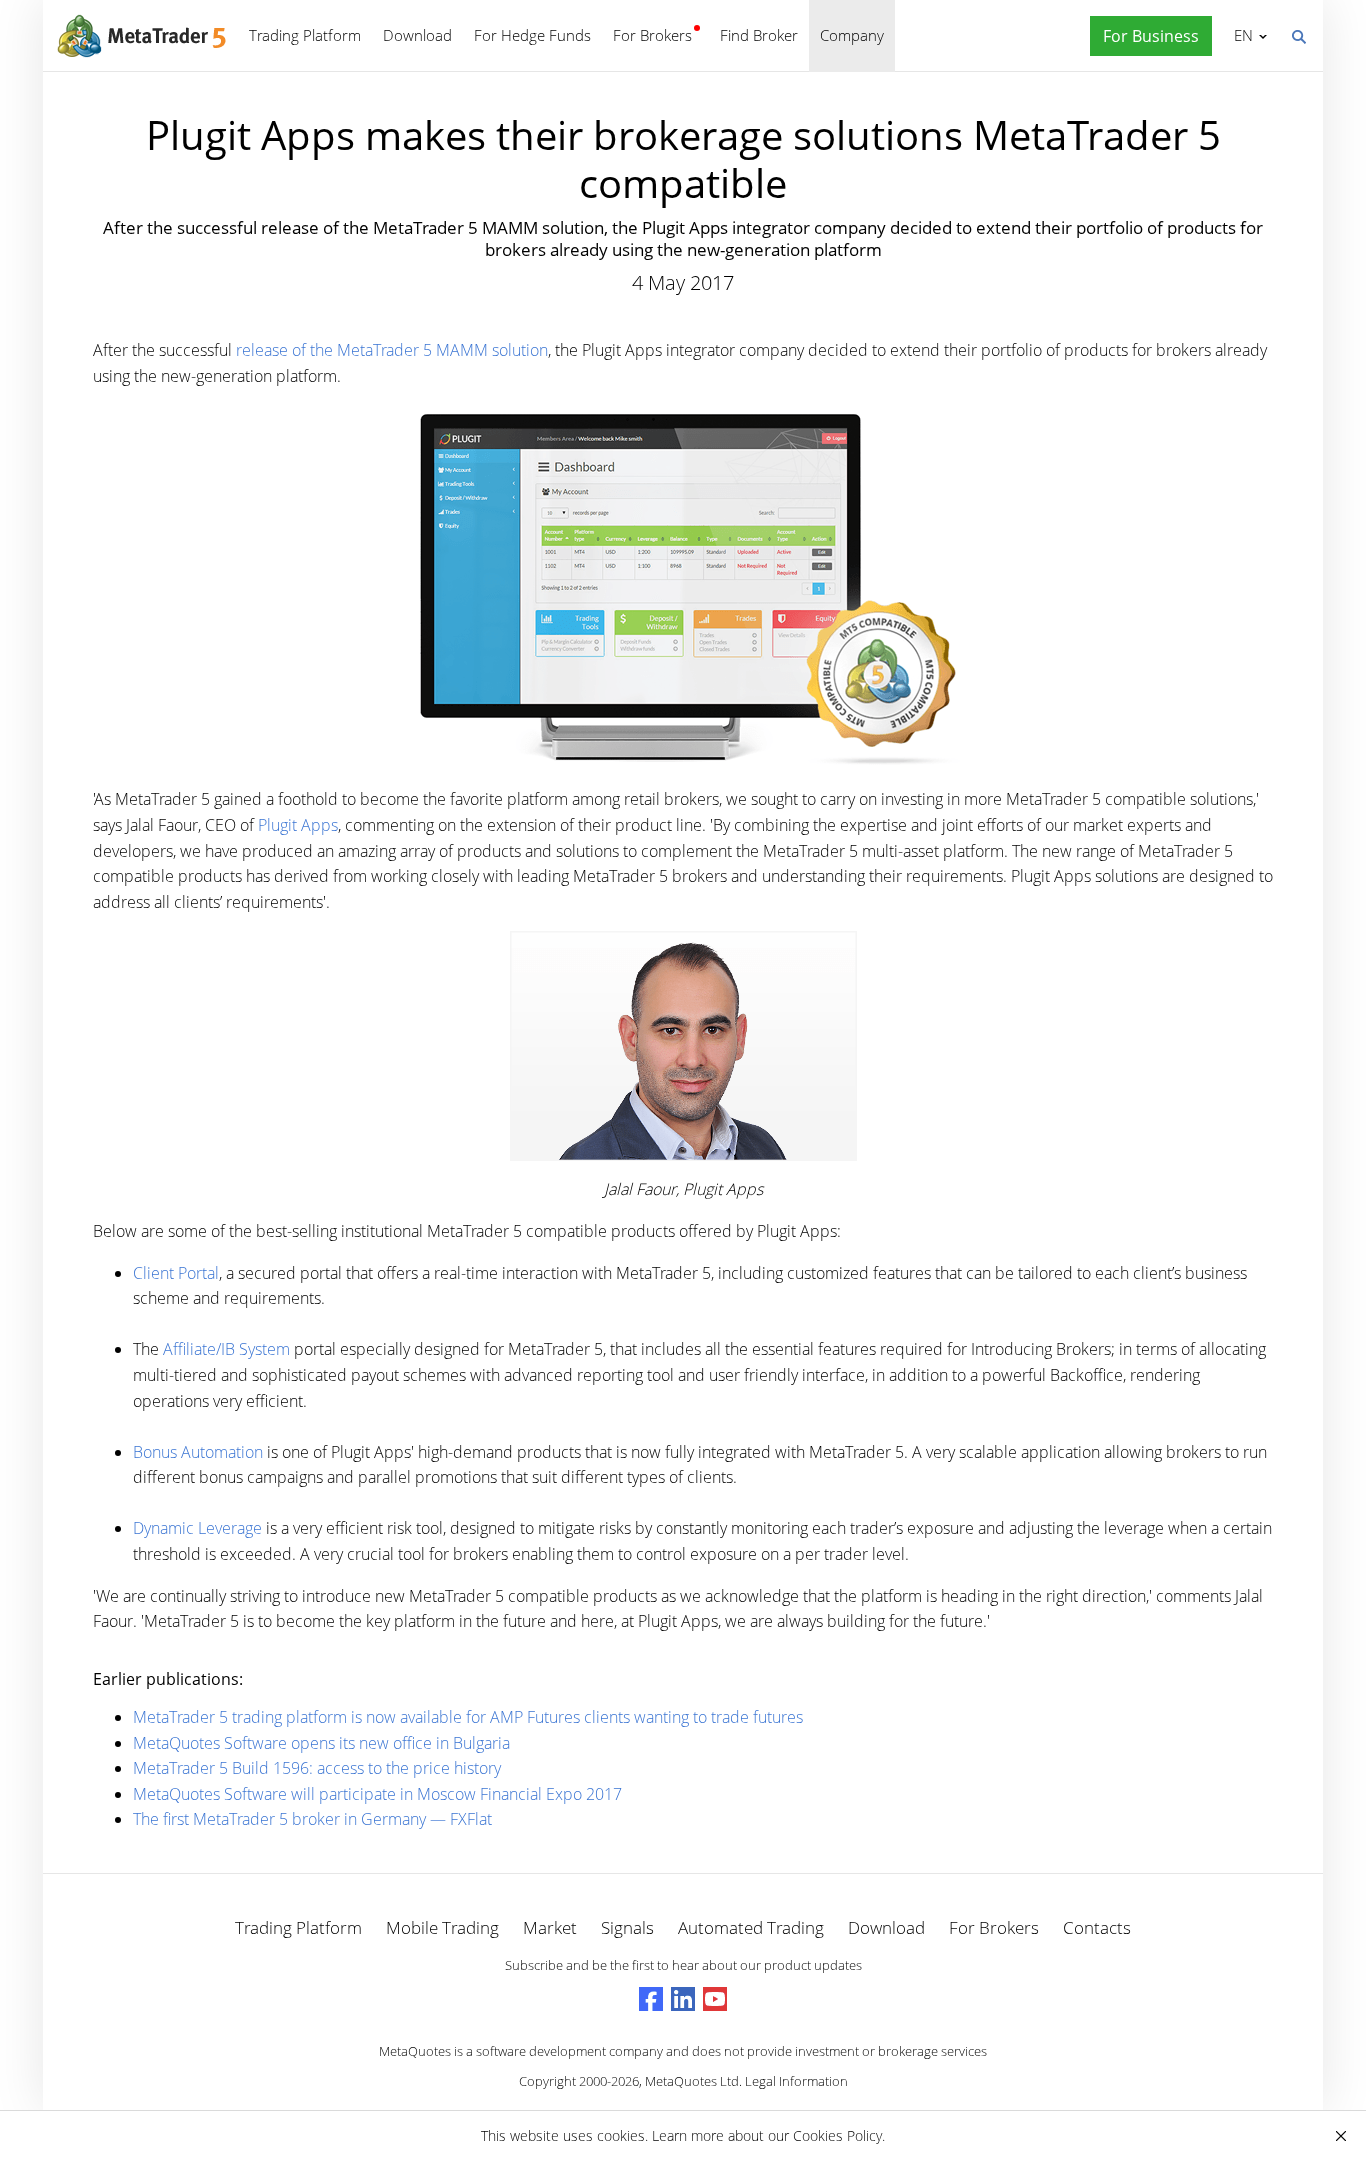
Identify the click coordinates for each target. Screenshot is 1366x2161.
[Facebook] (651, 1999)
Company (852, 35)
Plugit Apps (298, 825)
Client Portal (176, 1273)
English (1240, 35)
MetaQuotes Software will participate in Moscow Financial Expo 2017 (377, 1794)
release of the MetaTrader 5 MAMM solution (392, 350)
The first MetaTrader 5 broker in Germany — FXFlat (312, 1819)
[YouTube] (715, 1999)
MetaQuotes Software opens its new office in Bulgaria (321, 1743)
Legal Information (796, 2081)
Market (550, 1927)
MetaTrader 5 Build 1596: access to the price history (317, 1768)
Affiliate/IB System (226, 1349)
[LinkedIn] (683, 1999)
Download (417, 35)
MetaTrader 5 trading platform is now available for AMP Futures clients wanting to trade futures (468, 1717)
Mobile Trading (442, 1927)
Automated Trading (751, 1927)
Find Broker (759, 35)
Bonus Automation (198, 1452)
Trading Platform (305, 35)
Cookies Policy (837, 2135)
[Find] (1298, 35)
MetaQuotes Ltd (692, 2081)
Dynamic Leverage (197, 1528)
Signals (627, 1927)
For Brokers (652, 35)
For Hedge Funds (532, 35)
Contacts (1097, 1927)
